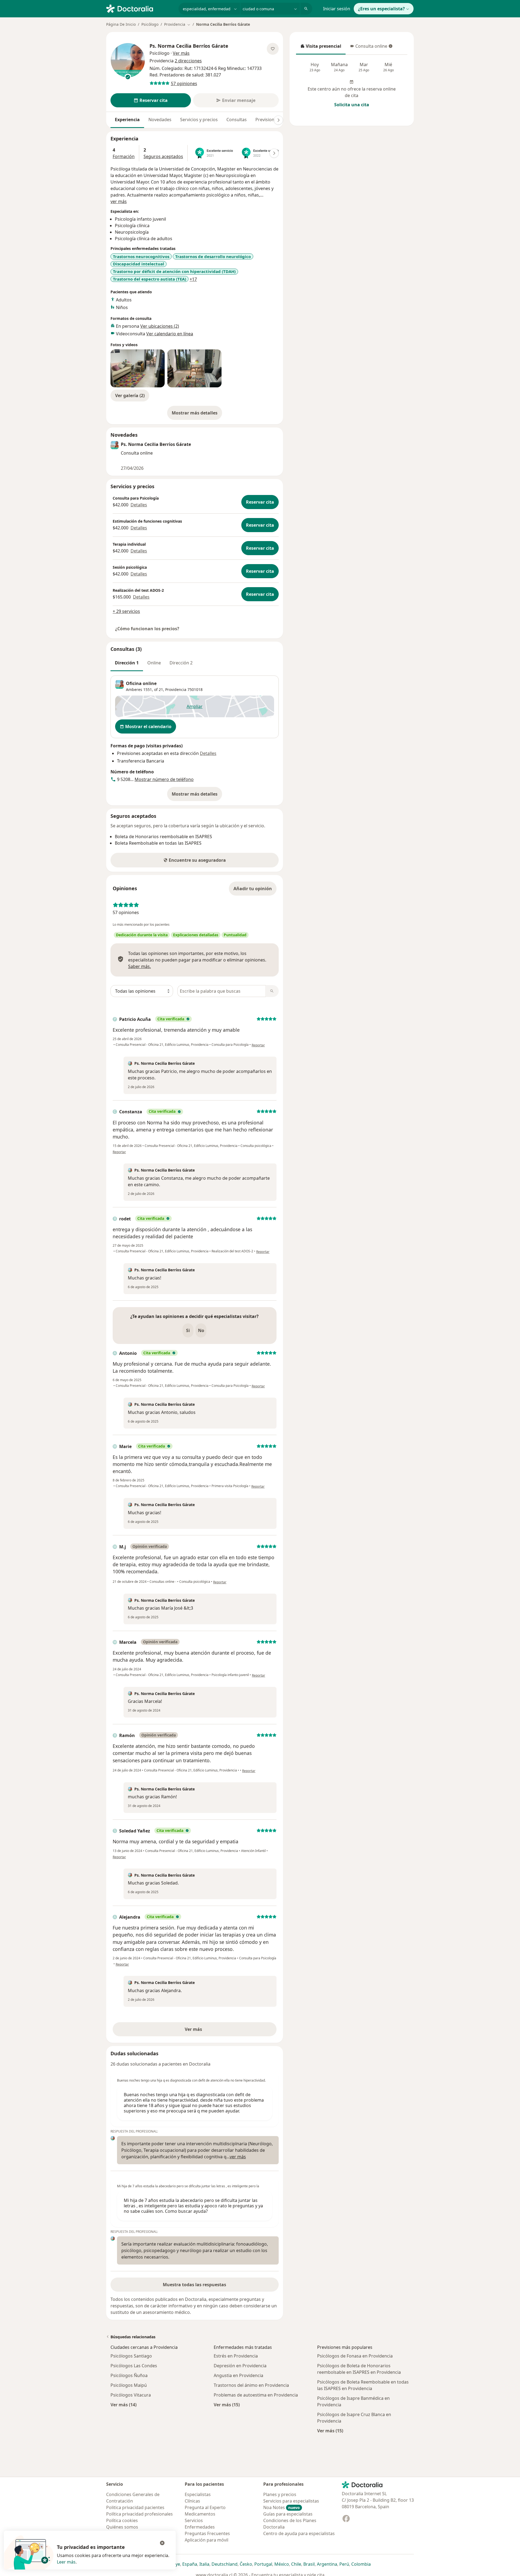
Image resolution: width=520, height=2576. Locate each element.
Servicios (194, 2520)
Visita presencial (321, 48)
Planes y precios (280, 2494)
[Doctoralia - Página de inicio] (140, 8)
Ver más (212, 2031)
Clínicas (192, 2501)
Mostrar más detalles (197, 414)
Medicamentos (200, 2514)
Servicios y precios (199, 120)
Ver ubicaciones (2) (160, 326)
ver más (119, 201)
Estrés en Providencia (236, 2356)
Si (188, 1330)
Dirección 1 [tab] (127, 663)
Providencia (176, 689)
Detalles (139, 505)
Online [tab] (154, 663)
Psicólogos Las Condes (134, 2366)
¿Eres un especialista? (381, 9)
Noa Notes (282, 2507)
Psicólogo (150, 24)
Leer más (66, 2562)
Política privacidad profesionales (139, 2514)
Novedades (160, 120)
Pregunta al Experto (205, 2507)
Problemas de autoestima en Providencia (256, 2395)
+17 (193, 279)
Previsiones (267, 120)
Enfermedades (200, 2527)
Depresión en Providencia (240, 2366)
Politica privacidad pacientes (135, 2507)
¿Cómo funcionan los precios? (147, 629)
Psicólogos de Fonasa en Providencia (355, 2356)
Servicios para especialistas (291, 2501)
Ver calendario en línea (170, 334)
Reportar (258, 1045)
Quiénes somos (122, 2527)
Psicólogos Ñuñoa (129, 2375)
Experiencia (127, 120)
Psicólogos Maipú (129, 2385)
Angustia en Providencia (238, 2375)
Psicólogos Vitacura (131, 2395)
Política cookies (122, 2520)
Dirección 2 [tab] (181, 663)
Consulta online (369, 48)
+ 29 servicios (126, 611)
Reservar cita (260, 502)
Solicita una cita (352, 105)
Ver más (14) (123, 2405)
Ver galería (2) (130, 395)
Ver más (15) (227, 2405)
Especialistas (198, 2494)
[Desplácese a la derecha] (278, 120)
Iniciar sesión (337, 9)
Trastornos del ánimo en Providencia (251, 2385)
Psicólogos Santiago (131, 2356)
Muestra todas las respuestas (194, 2285)
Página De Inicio (121, 24)
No (201, 1330)
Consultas (237, 120)
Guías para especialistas (288, 2514)
